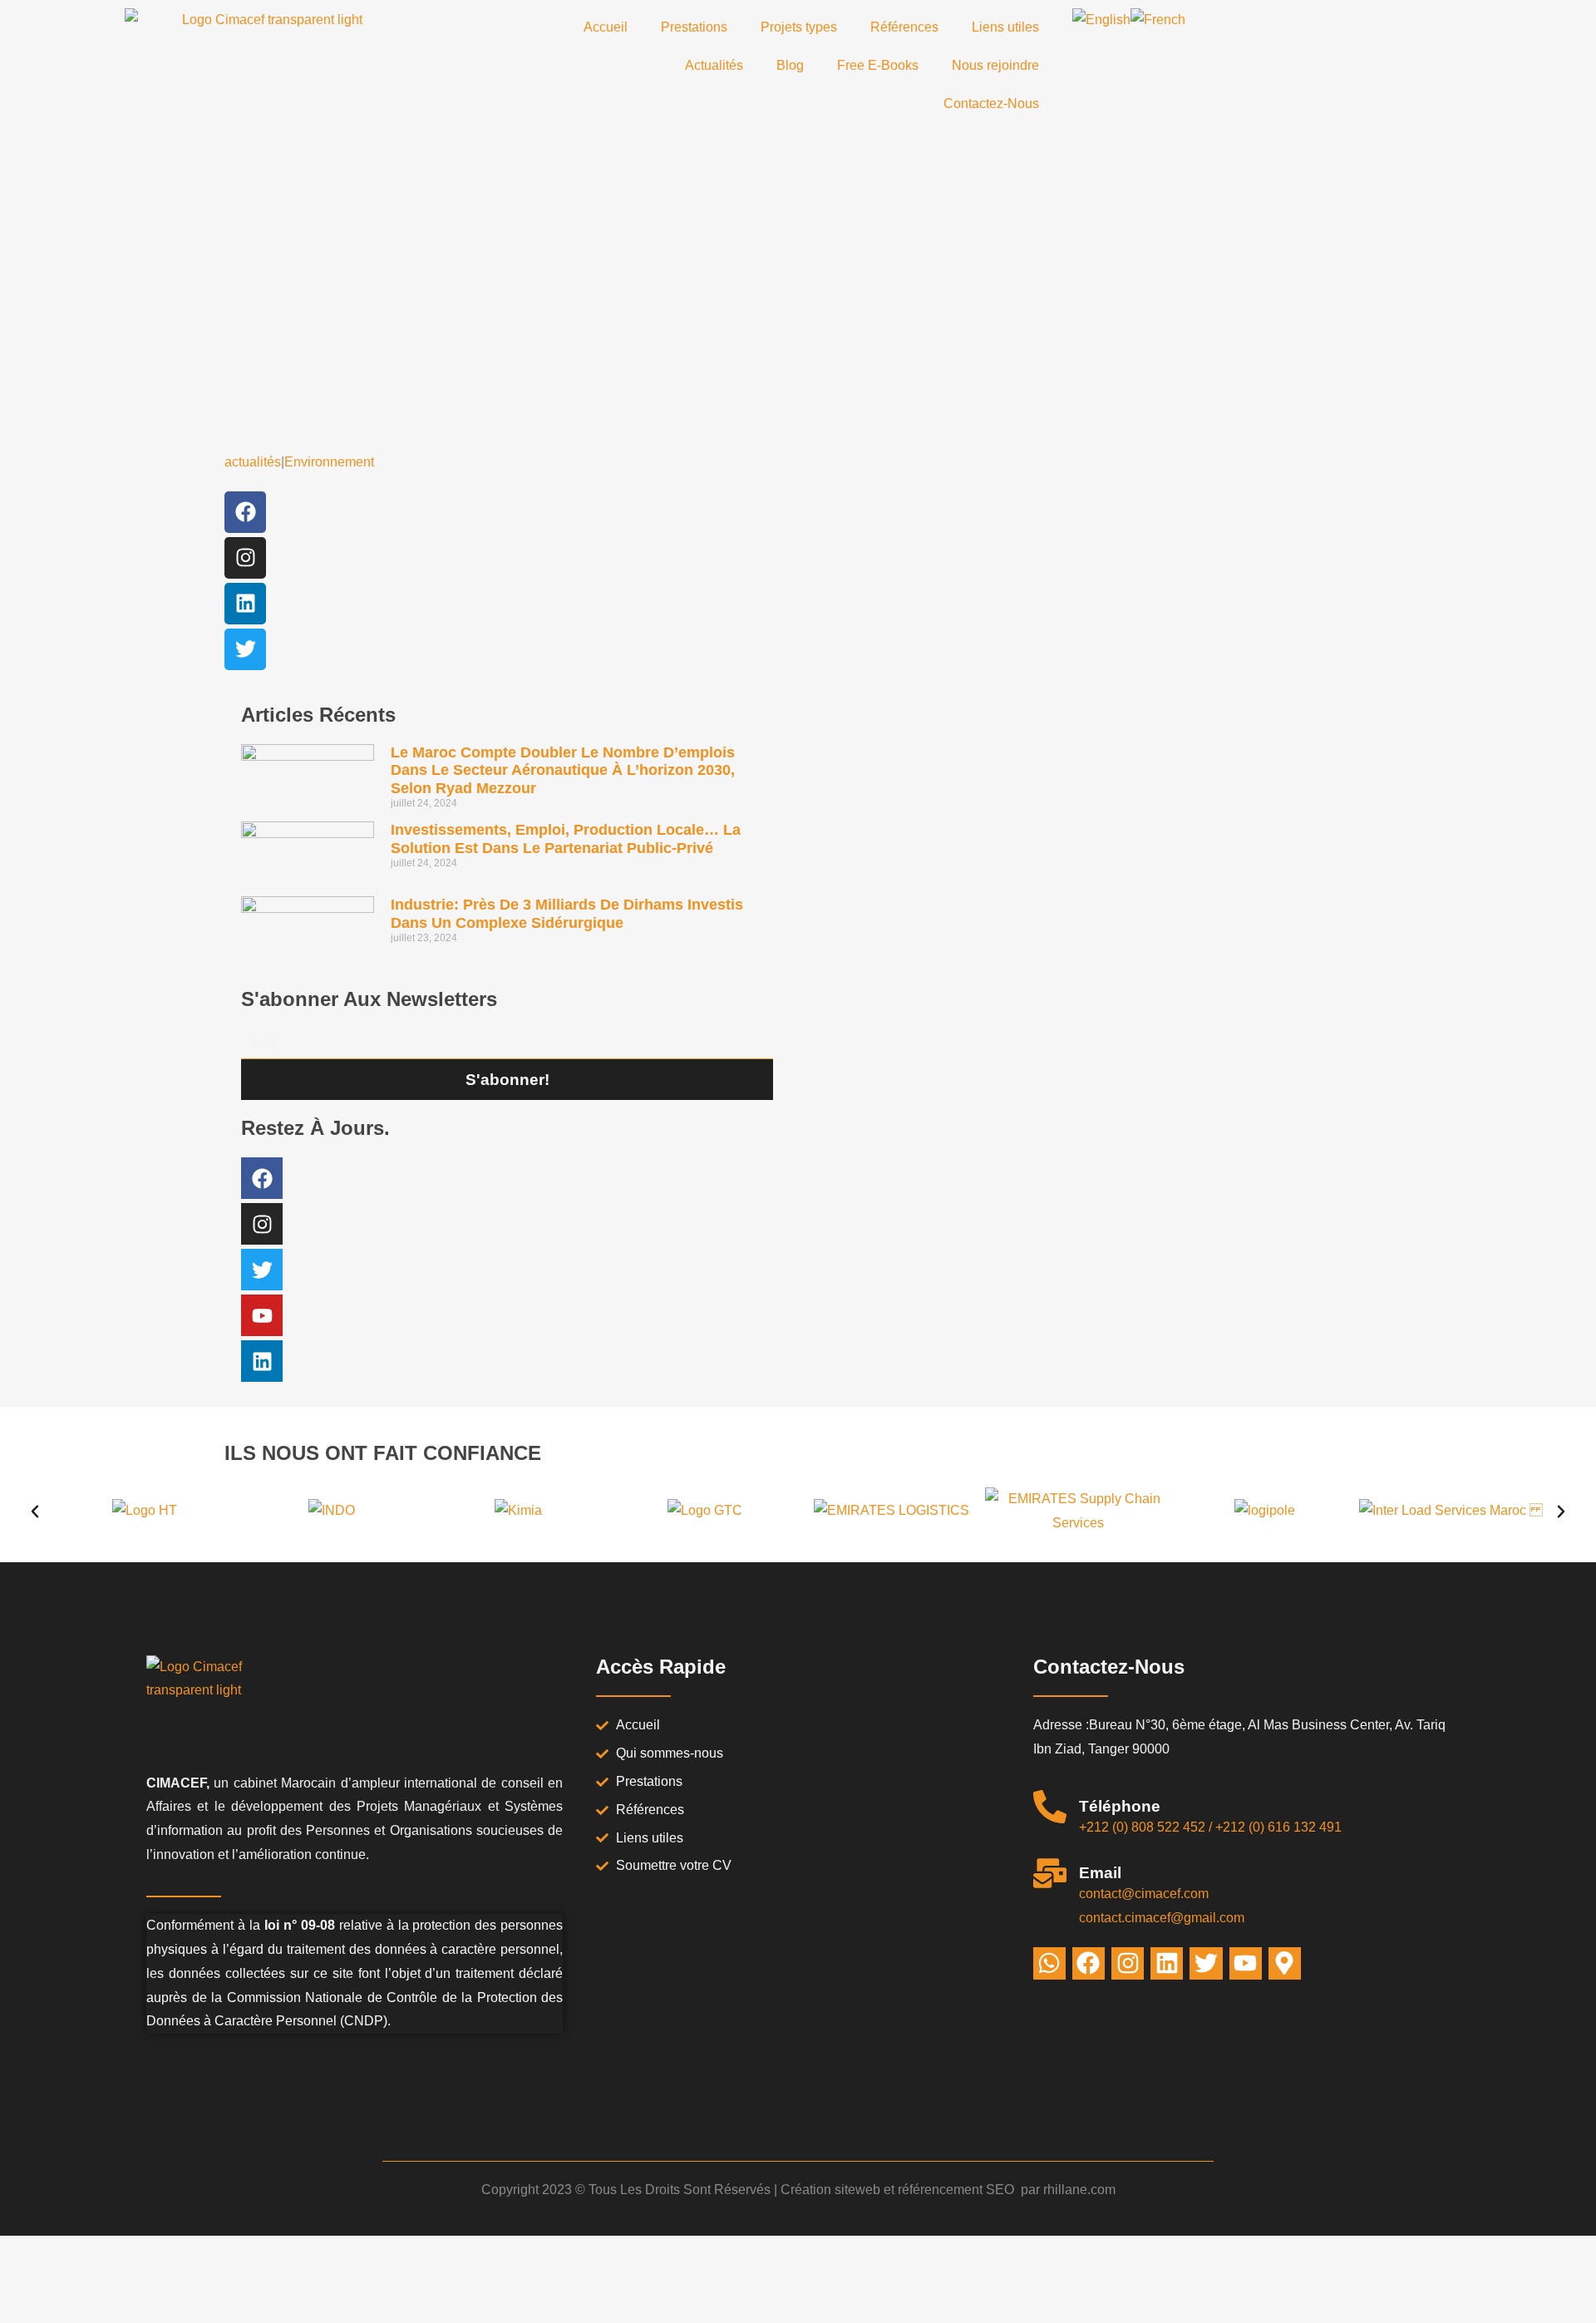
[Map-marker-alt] (1285, 1963)
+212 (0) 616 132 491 (1278, 1827)
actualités (253, 462)
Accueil (606, 27)
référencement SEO (958, 2190)
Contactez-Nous (991, 104)
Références (904, 27)
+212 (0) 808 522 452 (1142, 1827)
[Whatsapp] (1049, 1963)
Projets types (799, 27)
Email (1100, 1873)
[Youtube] (262, 1315)
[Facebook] (245, 512)
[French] (1158, 20)
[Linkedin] (245, 604)
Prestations (694, 27)
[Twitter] (245, 649)
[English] (1101, 20)
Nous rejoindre (995, 65)
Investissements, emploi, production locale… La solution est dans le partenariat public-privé (566, 839)
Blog (790, 65)
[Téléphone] (1050, 1807)
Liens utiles (1005, 27)
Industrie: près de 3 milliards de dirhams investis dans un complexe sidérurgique (567, 914)
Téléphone (1120, 1806)
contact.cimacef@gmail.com (1162, 1918)
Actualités (714, 65)
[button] (35, 1512)
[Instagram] (245, 558)
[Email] (1050, 1873)
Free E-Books (878, 65)
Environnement (329, 462)
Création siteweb (830, 2190)
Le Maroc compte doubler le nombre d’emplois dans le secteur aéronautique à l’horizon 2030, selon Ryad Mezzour (563, 770)
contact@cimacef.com (1144, 1894)
